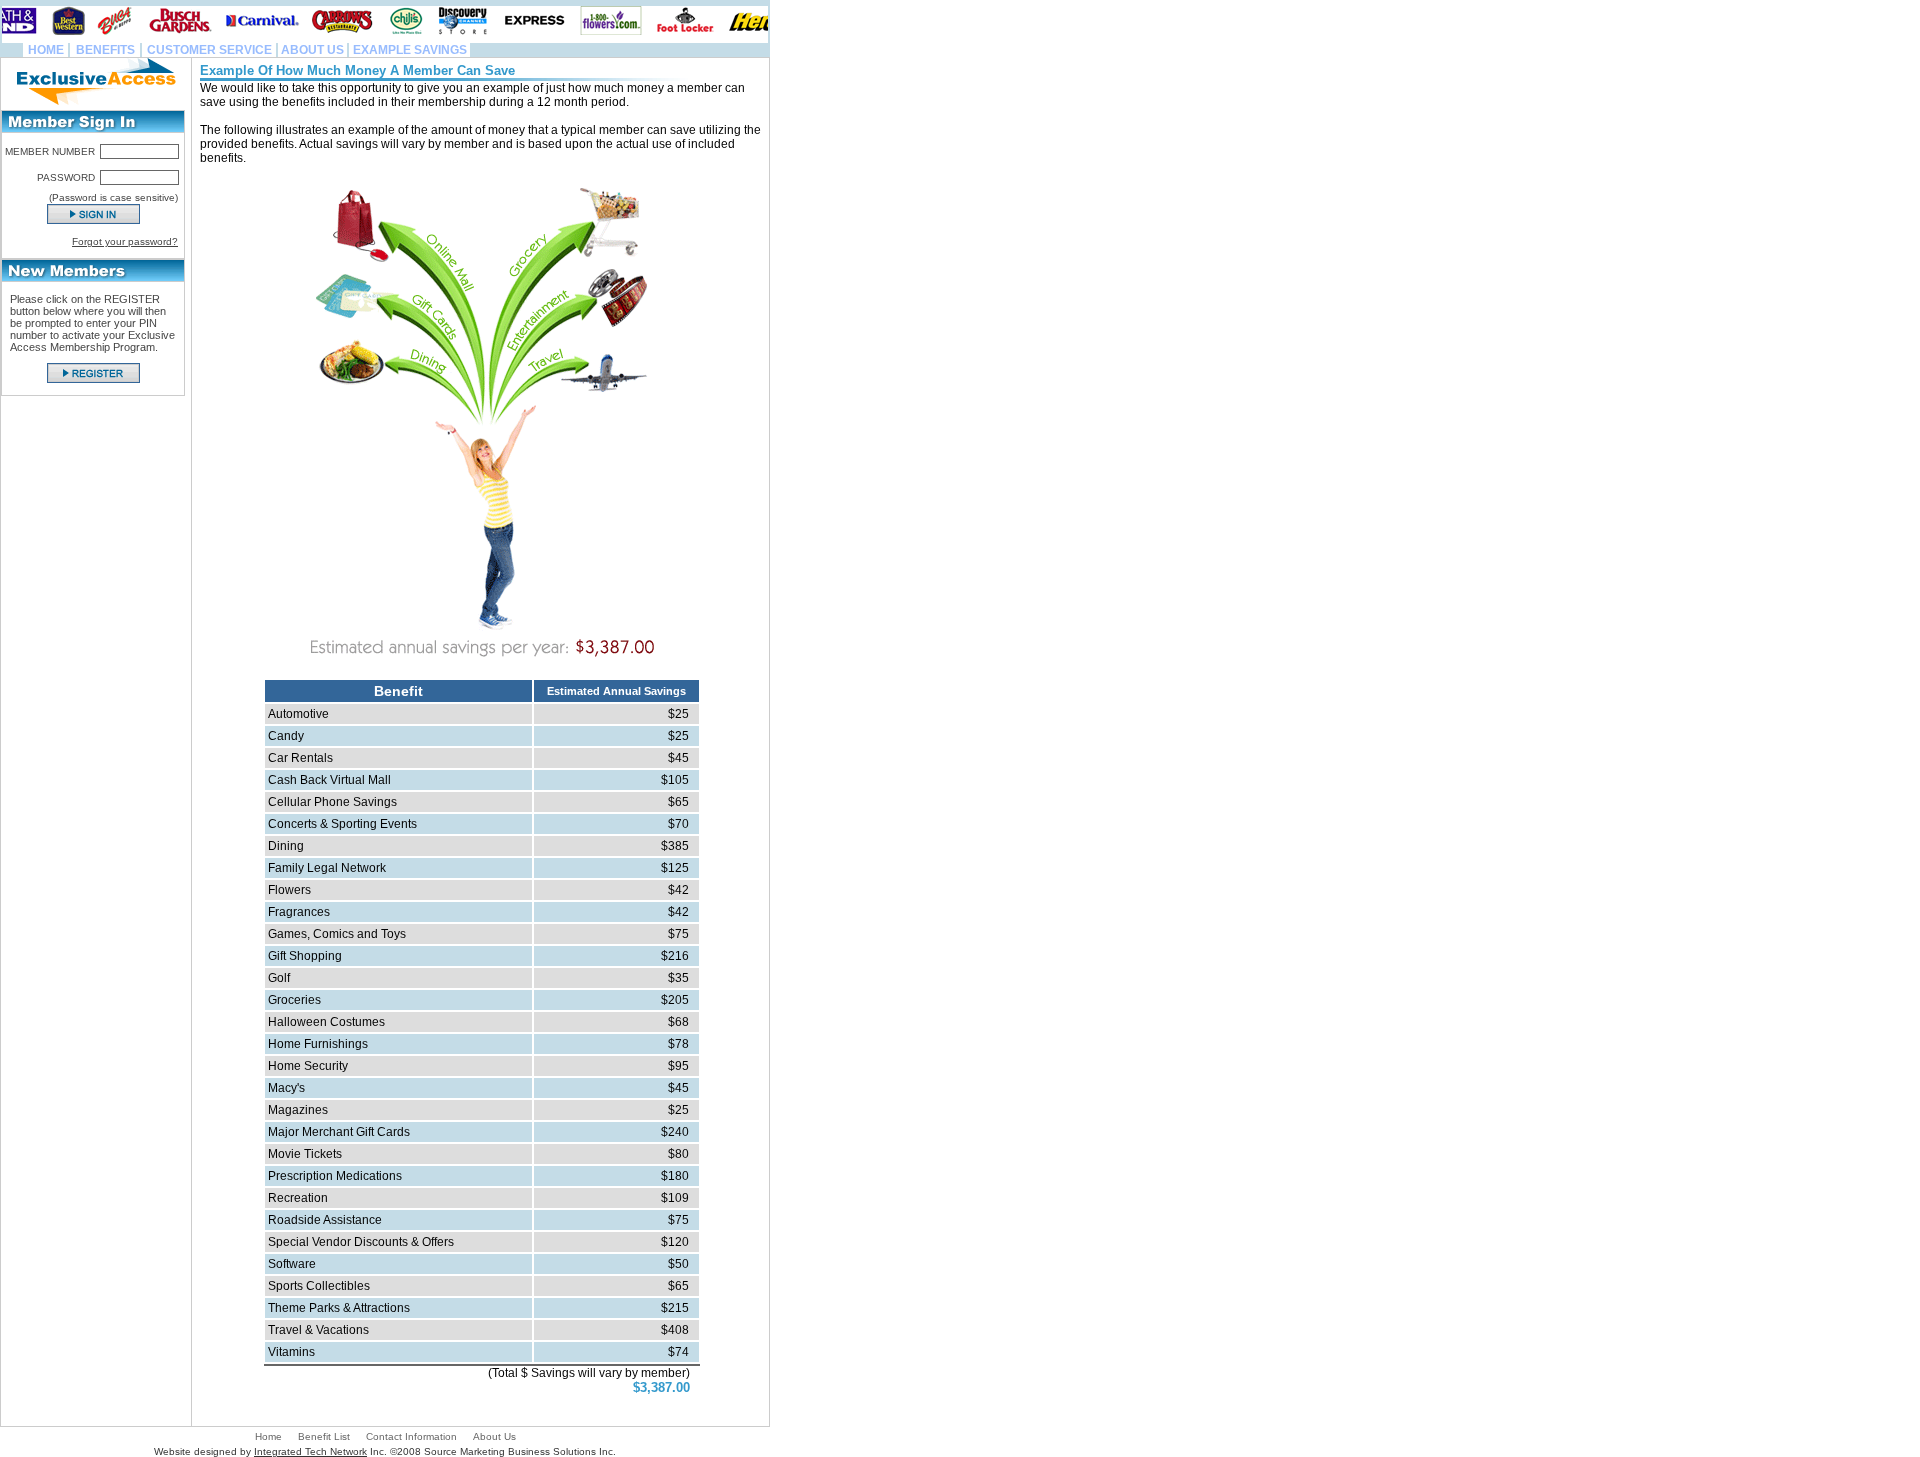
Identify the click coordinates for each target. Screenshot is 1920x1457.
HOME (46, 50)
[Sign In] (93, 214)
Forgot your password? (125, 241)
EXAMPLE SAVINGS (410, 50)
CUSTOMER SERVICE (209, 50)
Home (268, 1436)
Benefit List (324, 1436)
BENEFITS (105, 50)
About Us (494, 1436)
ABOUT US (312, 50)
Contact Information (411, 1436)
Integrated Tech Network (310, 1451)
